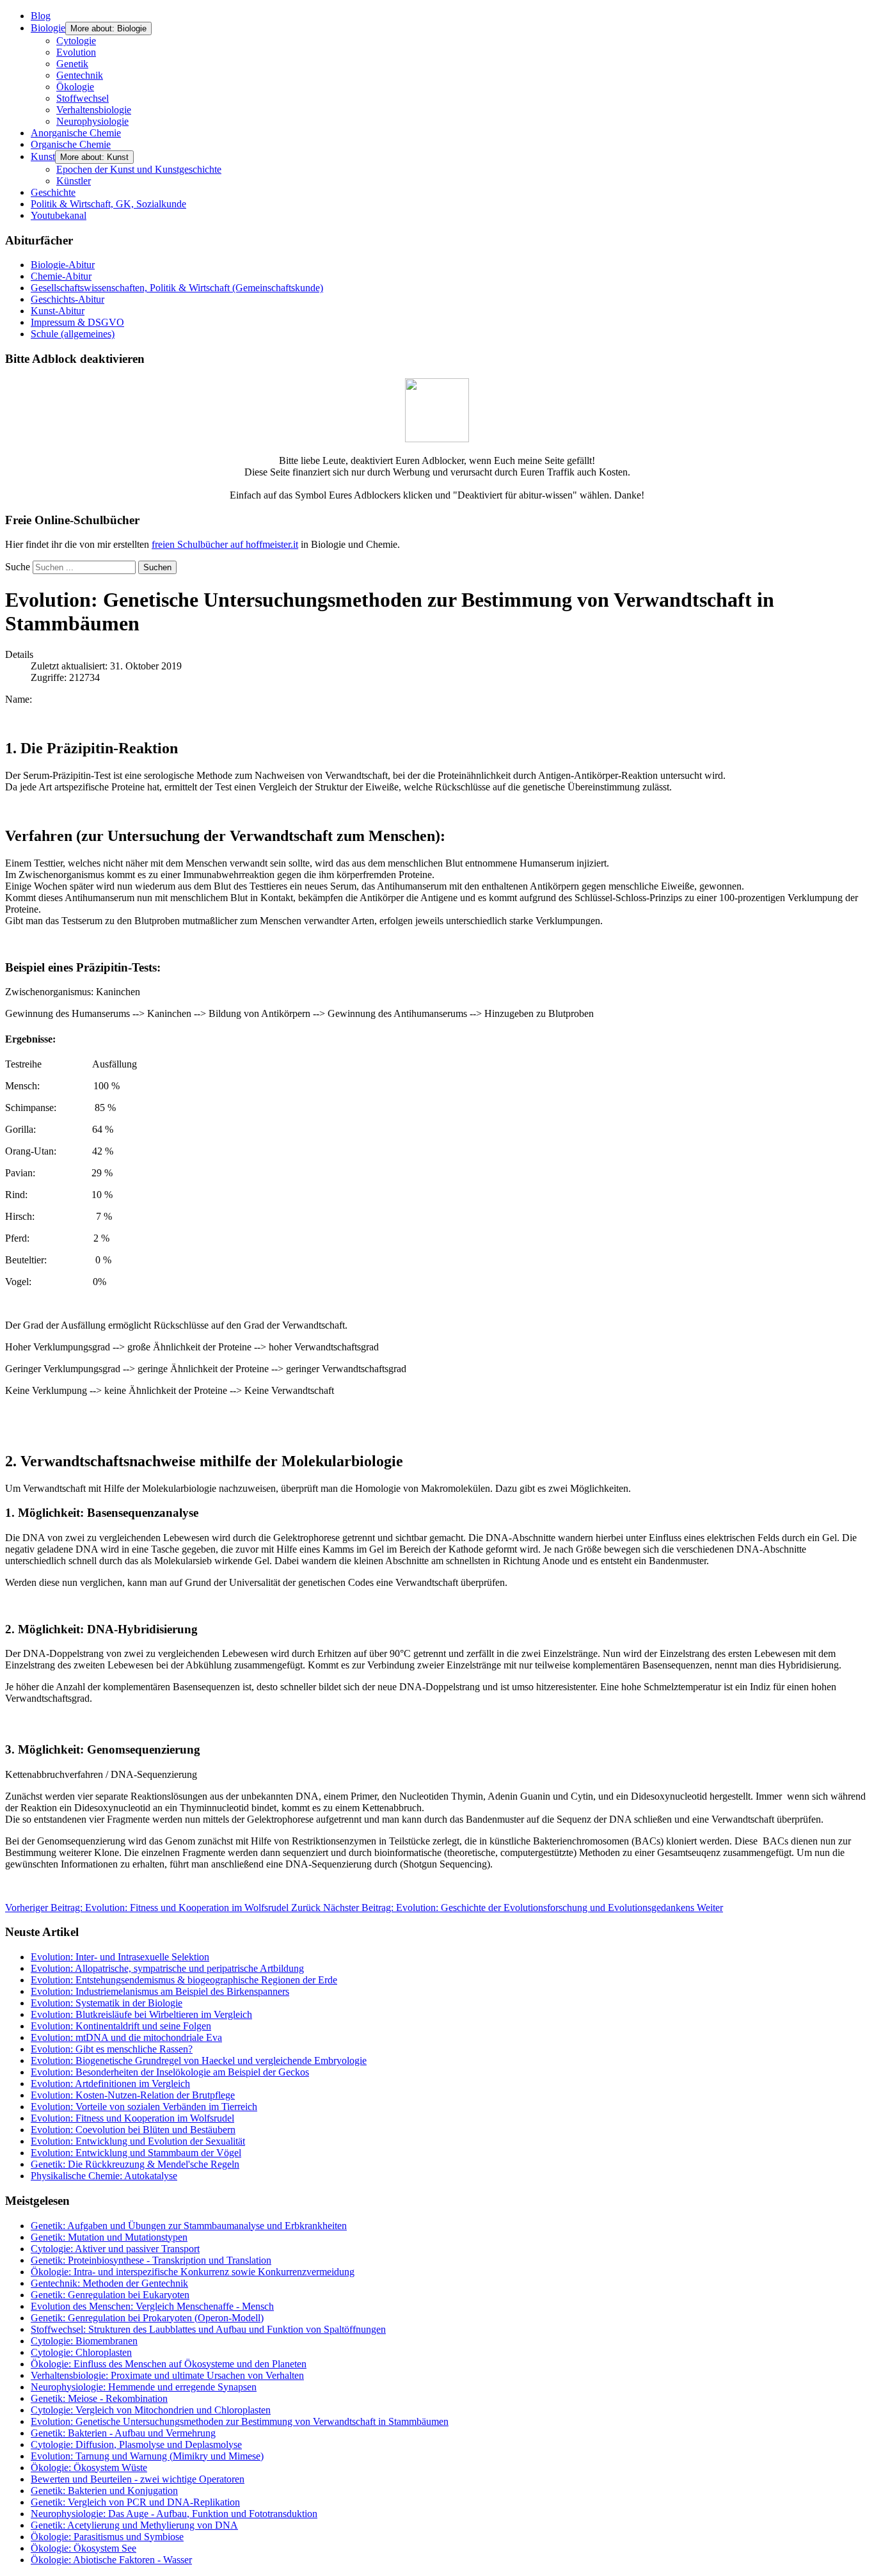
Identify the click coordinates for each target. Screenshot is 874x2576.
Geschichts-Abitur (68, 299)
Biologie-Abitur (63, 265)
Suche (18, 567)
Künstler (74, 181)
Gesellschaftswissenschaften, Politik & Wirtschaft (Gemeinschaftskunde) (177, 288)
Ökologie (75, 87)
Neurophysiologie (92, 121)
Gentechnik (80, 75)
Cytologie (76, 41)
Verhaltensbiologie (94, 110)
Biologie (48, 28)
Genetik (72, 64)
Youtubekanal (59, 215)
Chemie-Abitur (61, 276)
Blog (41, 16)
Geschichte (53, 192)
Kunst (43, 156)
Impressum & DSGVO (77, 322)
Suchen (157, 567)
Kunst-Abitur (58, 311)
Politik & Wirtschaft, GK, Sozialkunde (108, 204)
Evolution (76, 52)
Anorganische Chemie (76, 133)
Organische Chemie (71, 144)
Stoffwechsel (83, 98)
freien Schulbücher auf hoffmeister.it (225, 544)
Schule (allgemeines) (73, 334)
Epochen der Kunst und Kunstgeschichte (139, 169)
